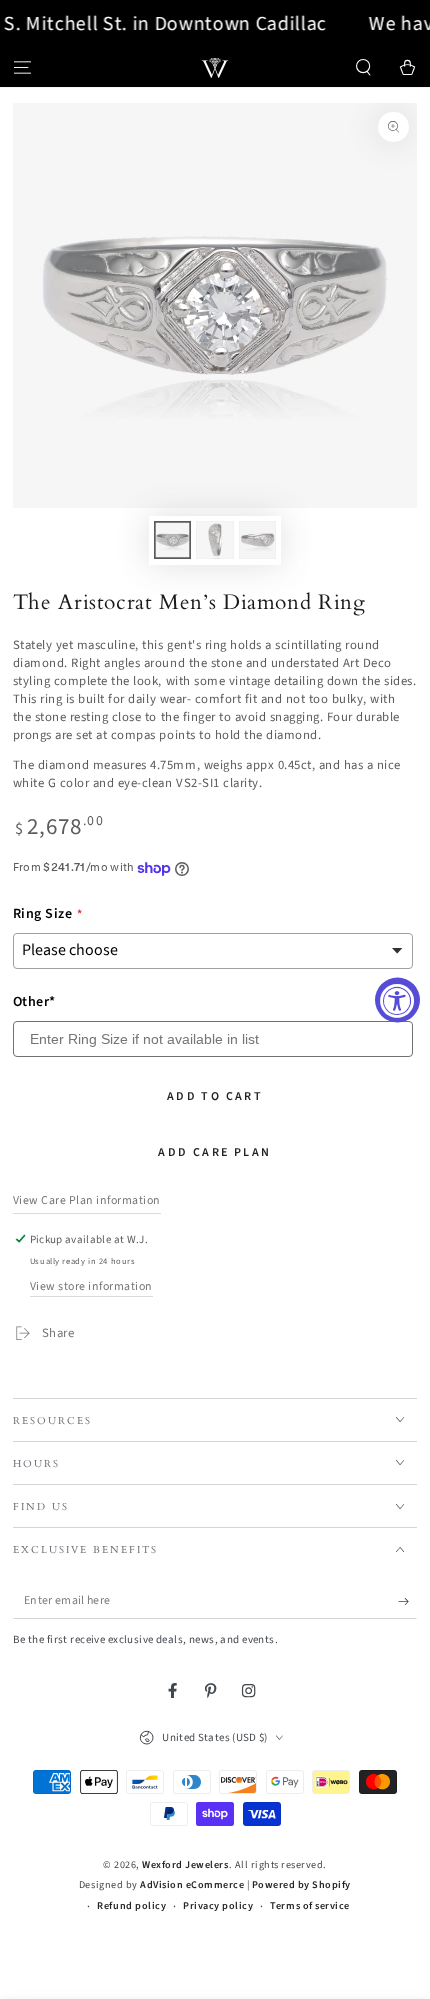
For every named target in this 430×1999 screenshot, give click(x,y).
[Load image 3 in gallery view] (257, 540)
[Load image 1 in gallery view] (172, 540)
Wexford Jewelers (185, 1865)
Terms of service (309, 1906)
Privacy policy (218, 1906)
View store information (91, 1286)
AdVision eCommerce (192, 1885)
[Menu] (22, 67)
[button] (364, 67)
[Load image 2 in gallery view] (214, 540)
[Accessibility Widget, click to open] (397, 999)
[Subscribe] (408, 1601)
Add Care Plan (214, 1152)
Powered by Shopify (301, 1885)
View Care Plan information (87, 1200)
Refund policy (131, 1906)
